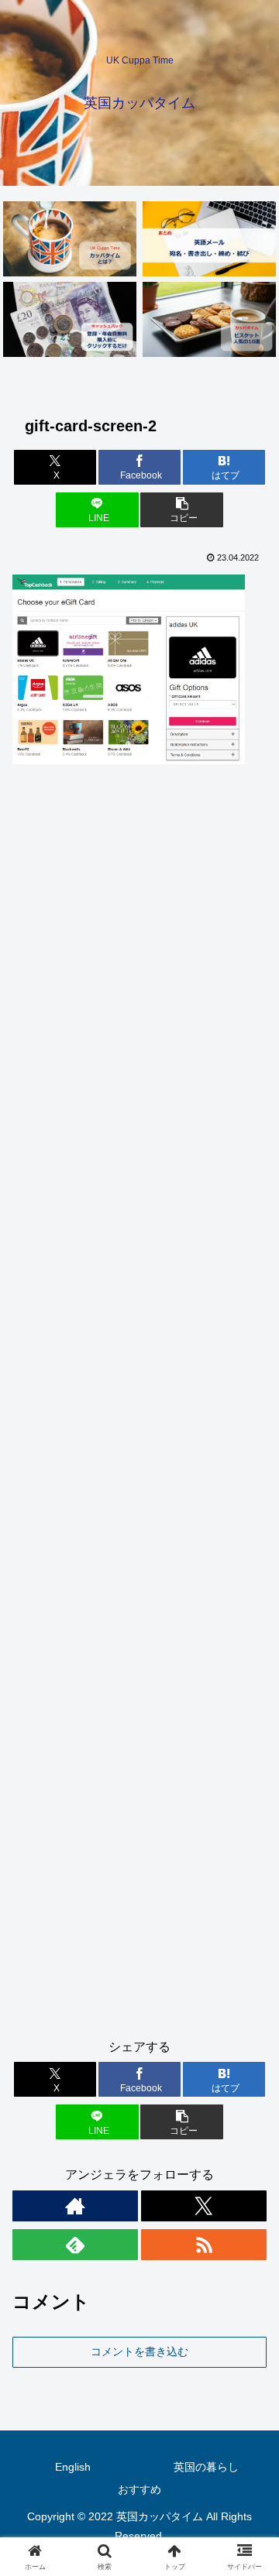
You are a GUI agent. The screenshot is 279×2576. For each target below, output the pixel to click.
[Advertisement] (139, 1408)
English (73, 2467)
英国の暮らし (206, 2467)
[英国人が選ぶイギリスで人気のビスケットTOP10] (210, 319)
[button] (182, 510)
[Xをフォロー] (204, 2206)
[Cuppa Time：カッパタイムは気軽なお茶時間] (70, 239)
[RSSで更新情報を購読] (204, 2245)
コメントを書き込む (139, 2351)
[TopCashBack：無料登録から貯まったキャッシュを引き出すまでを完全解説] (70, 319)
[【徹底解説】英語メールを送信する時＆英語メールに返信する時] (210, 239)
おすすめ (139, 2489)
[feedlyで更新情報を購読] (75, 2245)
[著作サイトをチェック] (75, 2206)
